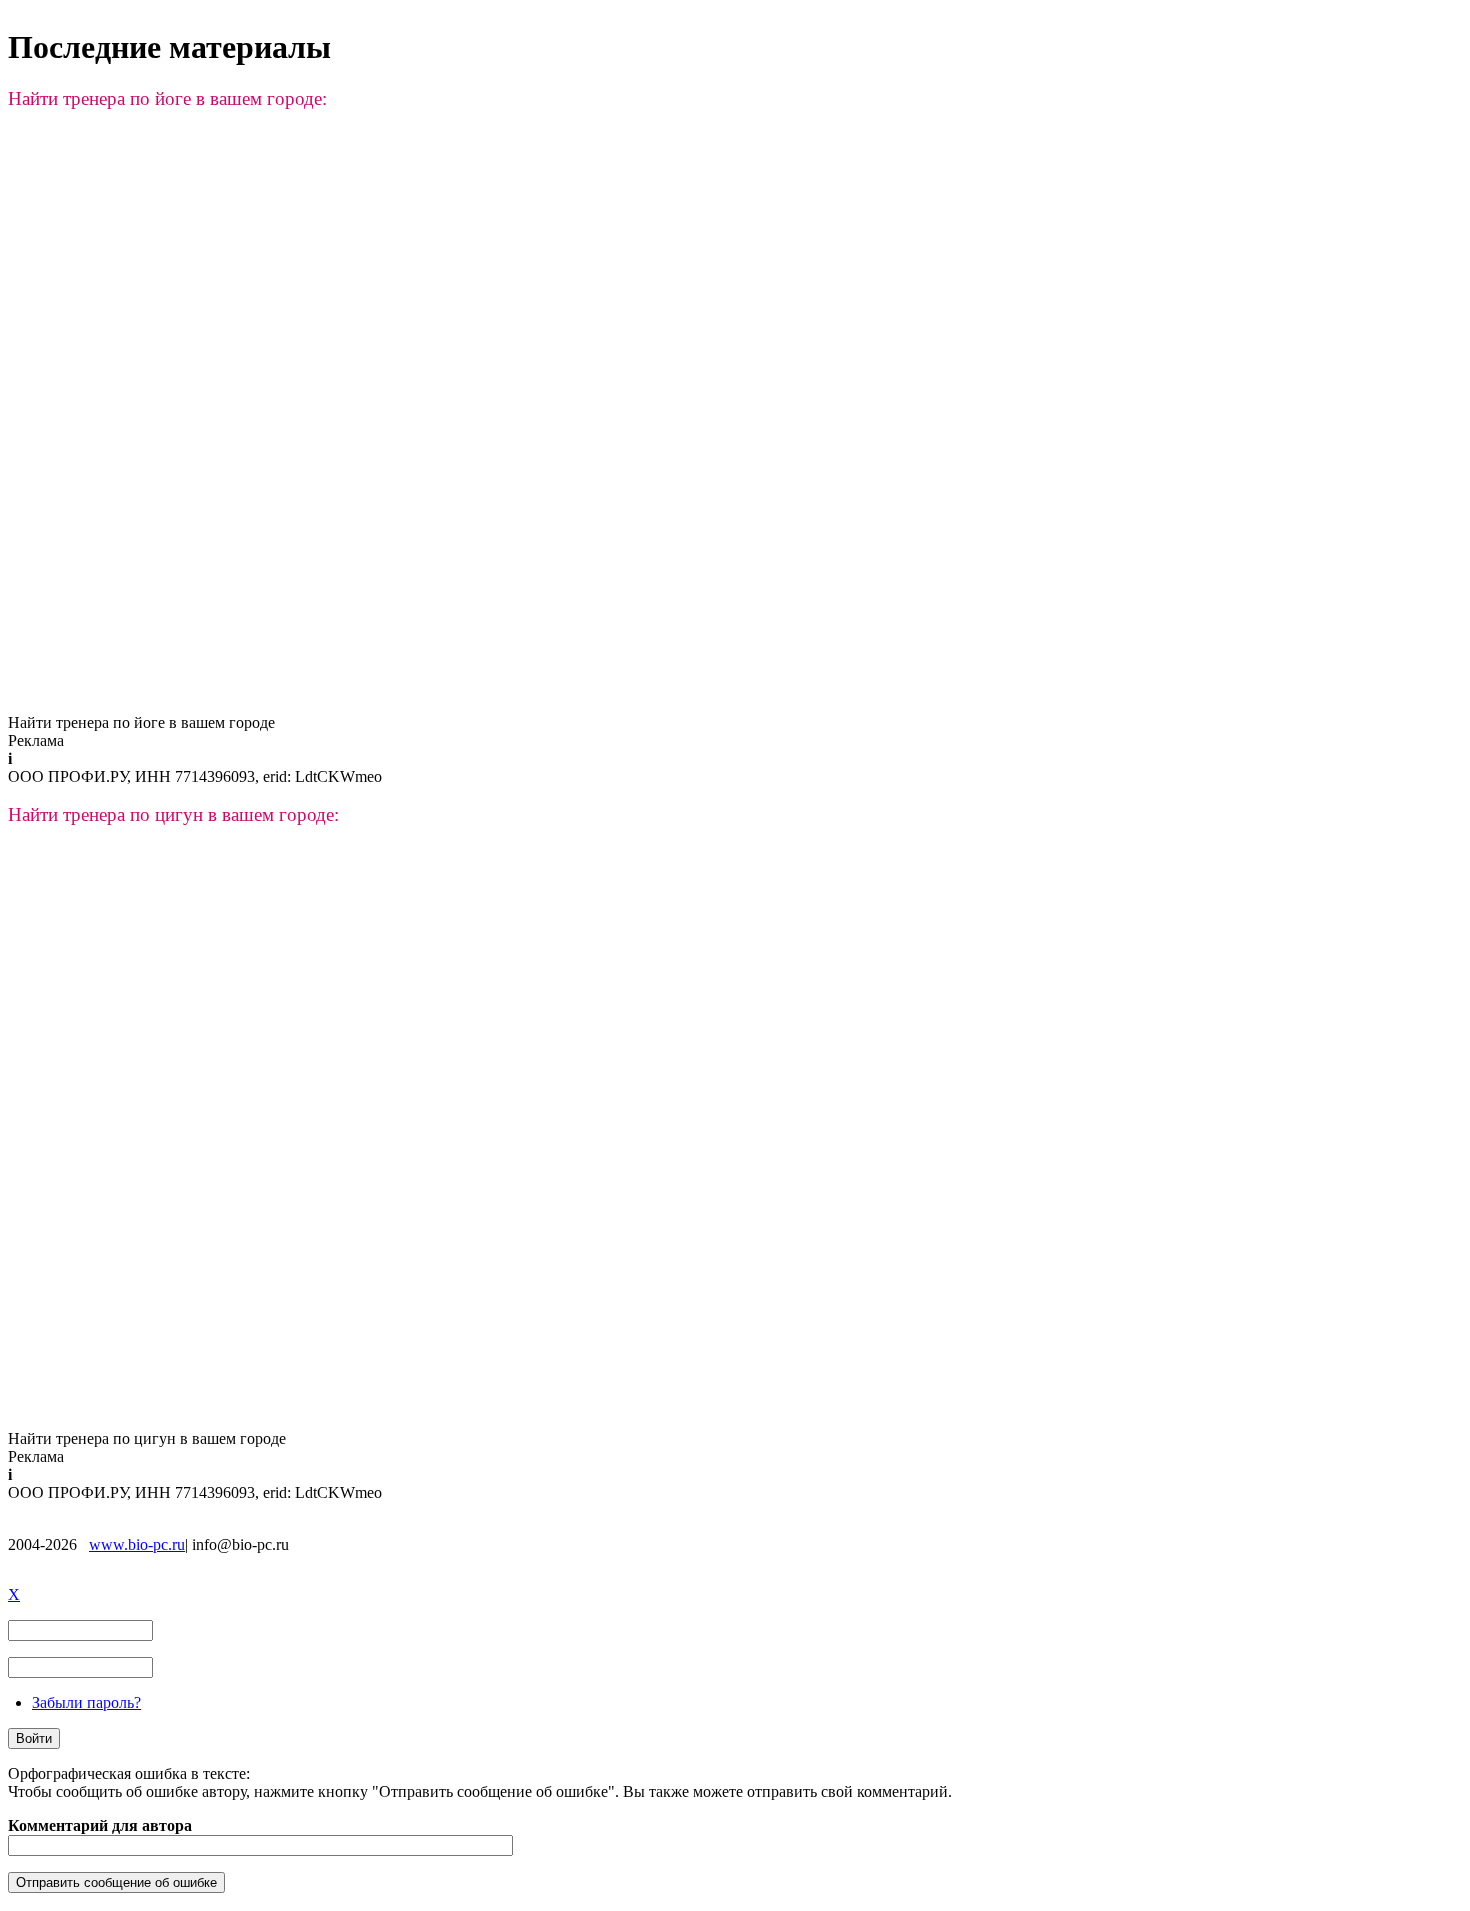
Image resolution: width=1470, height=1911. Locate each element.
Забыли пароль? (86, 1702)
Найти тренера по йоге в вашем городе (141, 722)
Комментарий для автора (100, 1825)
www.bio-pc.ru (137, 1544)
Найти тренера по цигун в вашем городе (147, 1438)
